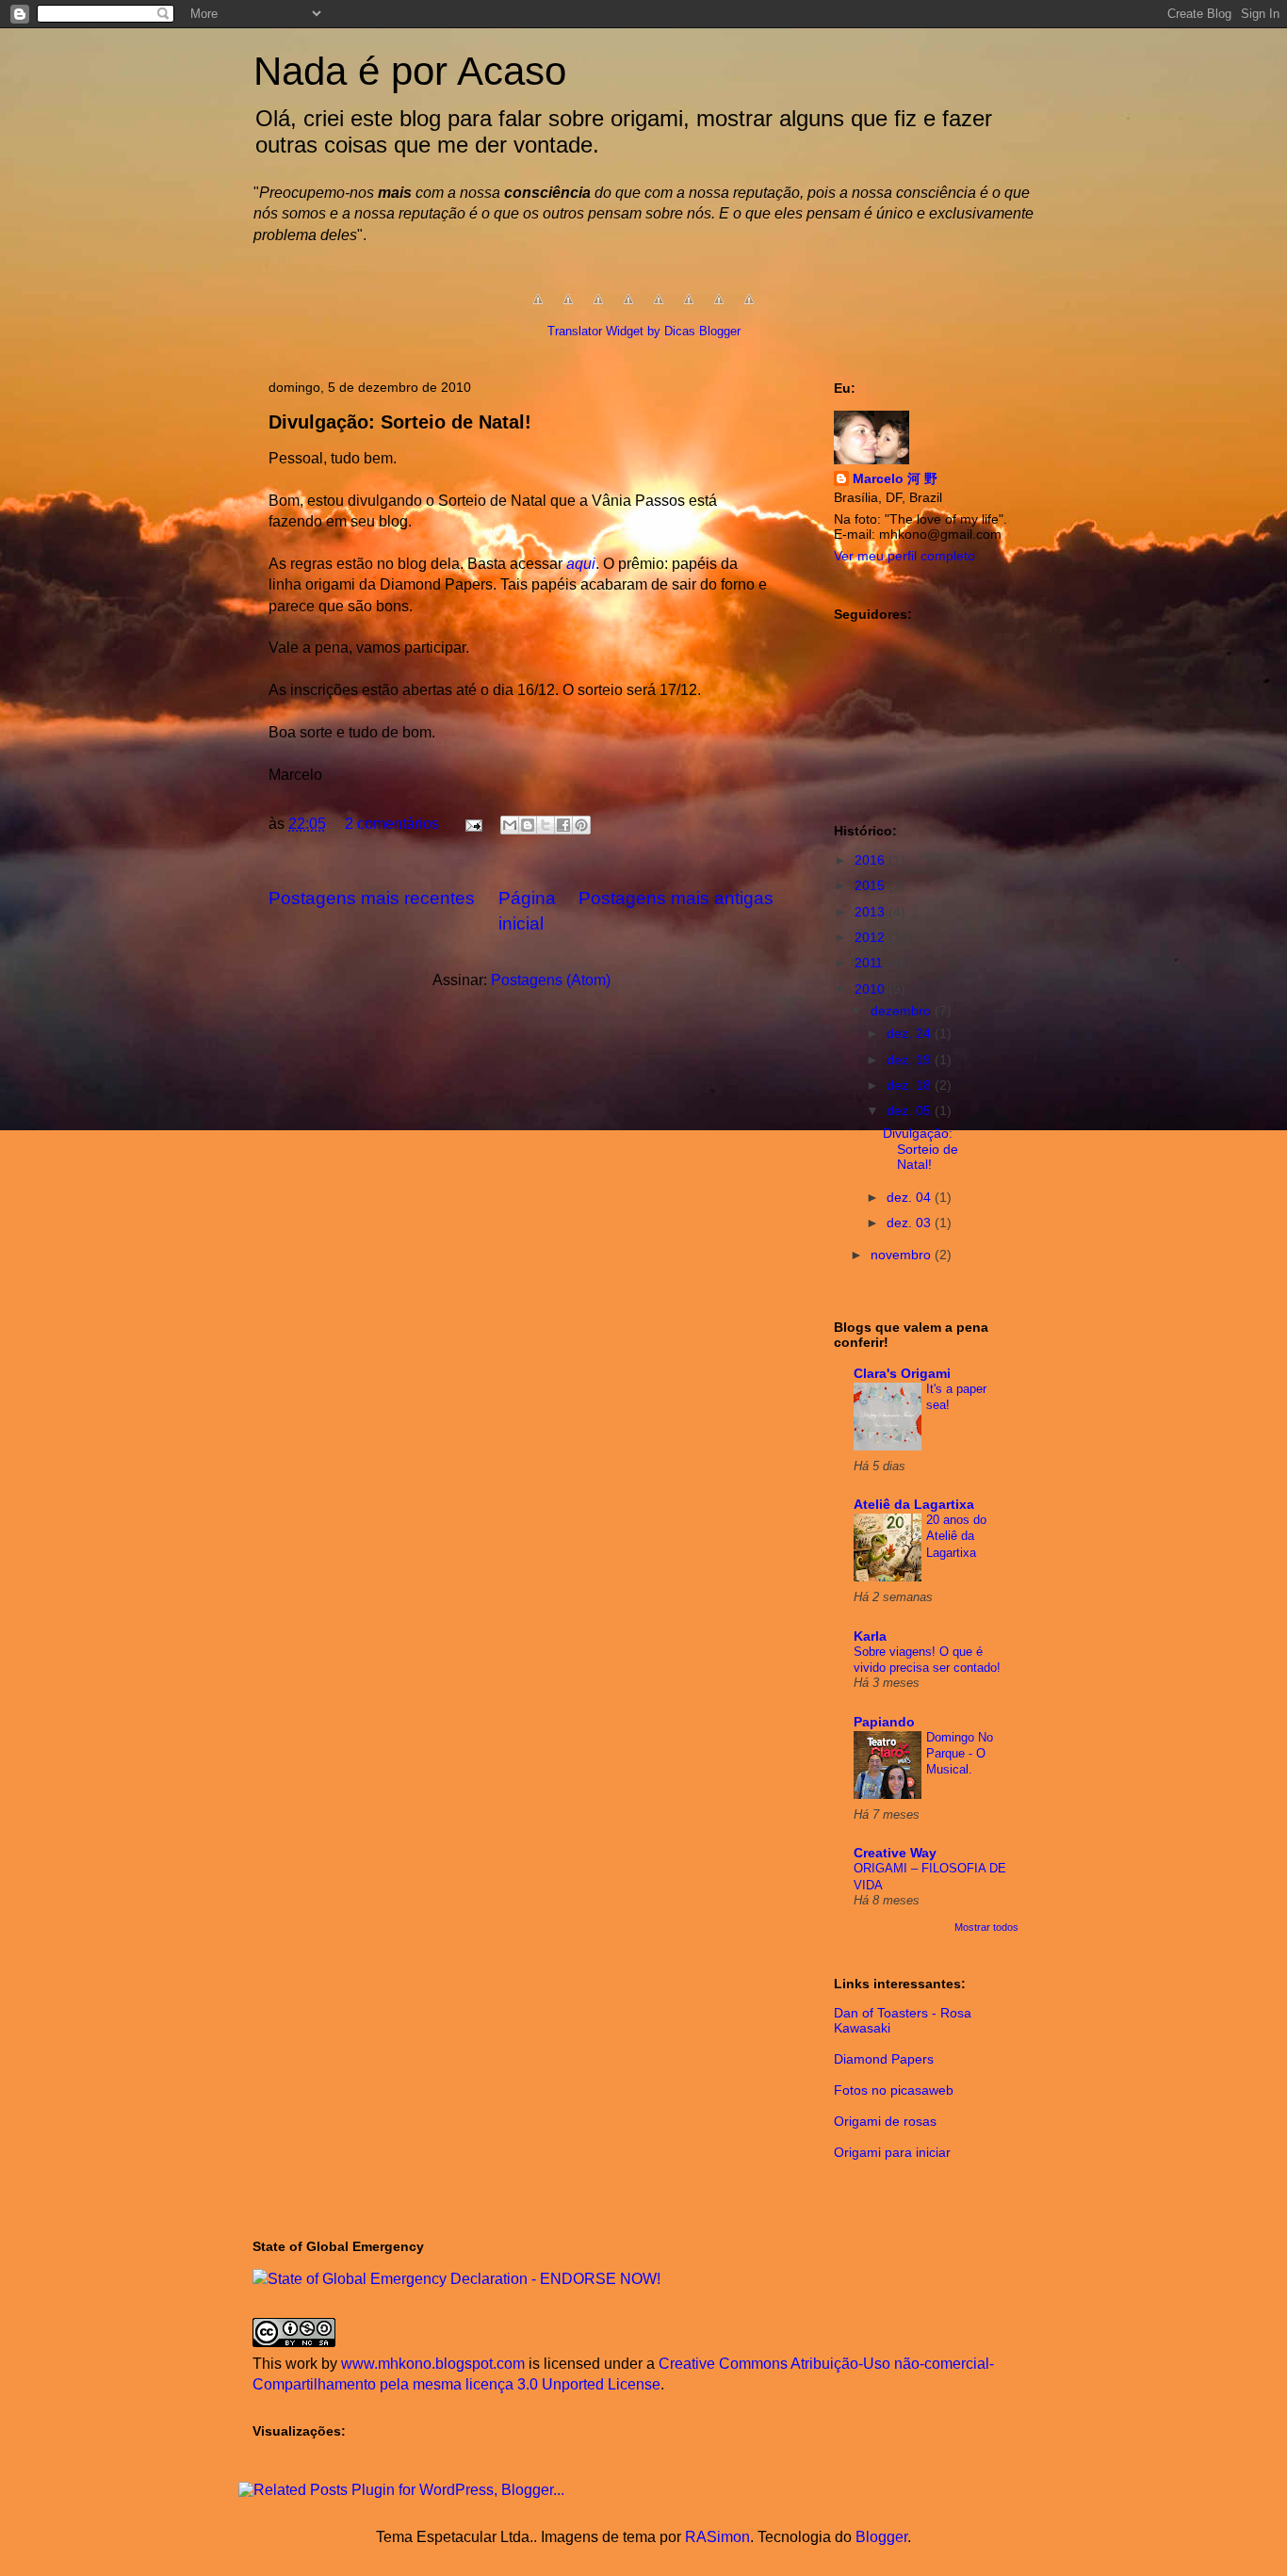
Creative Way (895, 1853)
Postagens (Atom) (551, 980)
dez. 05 (911, 1110)
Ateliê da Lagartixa (914, 1504)
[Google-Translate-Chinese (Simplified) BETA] (538, 308)
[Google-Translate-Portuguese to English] (689, 308)
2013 (872, 912)
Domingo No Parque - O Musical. (960, 1754)
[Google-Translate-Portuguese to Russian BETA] (719, 308)
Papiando (884, 1722)
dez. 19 (911, 1060)
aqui (581, 564)
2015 (872, 885)
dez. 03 (911, 1223)
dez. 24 (911, 1033)
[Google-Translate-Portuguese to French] (568, 308)
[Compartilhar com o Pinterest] (581, 825)
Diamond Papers (884, 2059)
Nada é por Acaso (410, 71)
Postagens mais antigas (676, 898)
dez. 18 (911, 1085)
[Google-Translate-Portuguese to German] (598, 308)
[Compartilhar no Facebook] (563, 825)
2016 (872, 860)
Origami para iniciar (892, 2152)
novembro (903, 1255)
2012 (872, 937)
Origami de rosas (885, 2121)
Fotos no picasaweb (894, 2090)
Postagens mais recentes (372, 898)
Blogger (881, 2537)
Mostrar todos (986, 1927)
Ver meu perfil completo (904, 556)
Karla (870, 1636)
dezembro (903, 1011)
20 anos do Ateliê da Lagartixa (956, 1536)
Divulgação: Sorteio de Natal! (400, 422)
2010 (872, 989)
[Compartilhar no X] (546, 825)
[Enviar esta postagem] (472, 824)
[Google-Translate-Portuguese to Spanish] (749, 308)
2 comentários (392, 824)
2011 (871, 963)
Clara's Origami (902, 1373)
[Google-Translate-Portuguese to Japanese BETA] (659, 308)
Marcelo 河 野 (895, 478)
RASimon (717, 2537)
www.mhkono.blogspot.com (433, 2364)
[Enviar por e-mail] (510, 825)
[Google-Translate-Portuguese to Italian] (628, 308)
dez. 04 (911, 1197)
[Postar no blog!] (528, 825)
